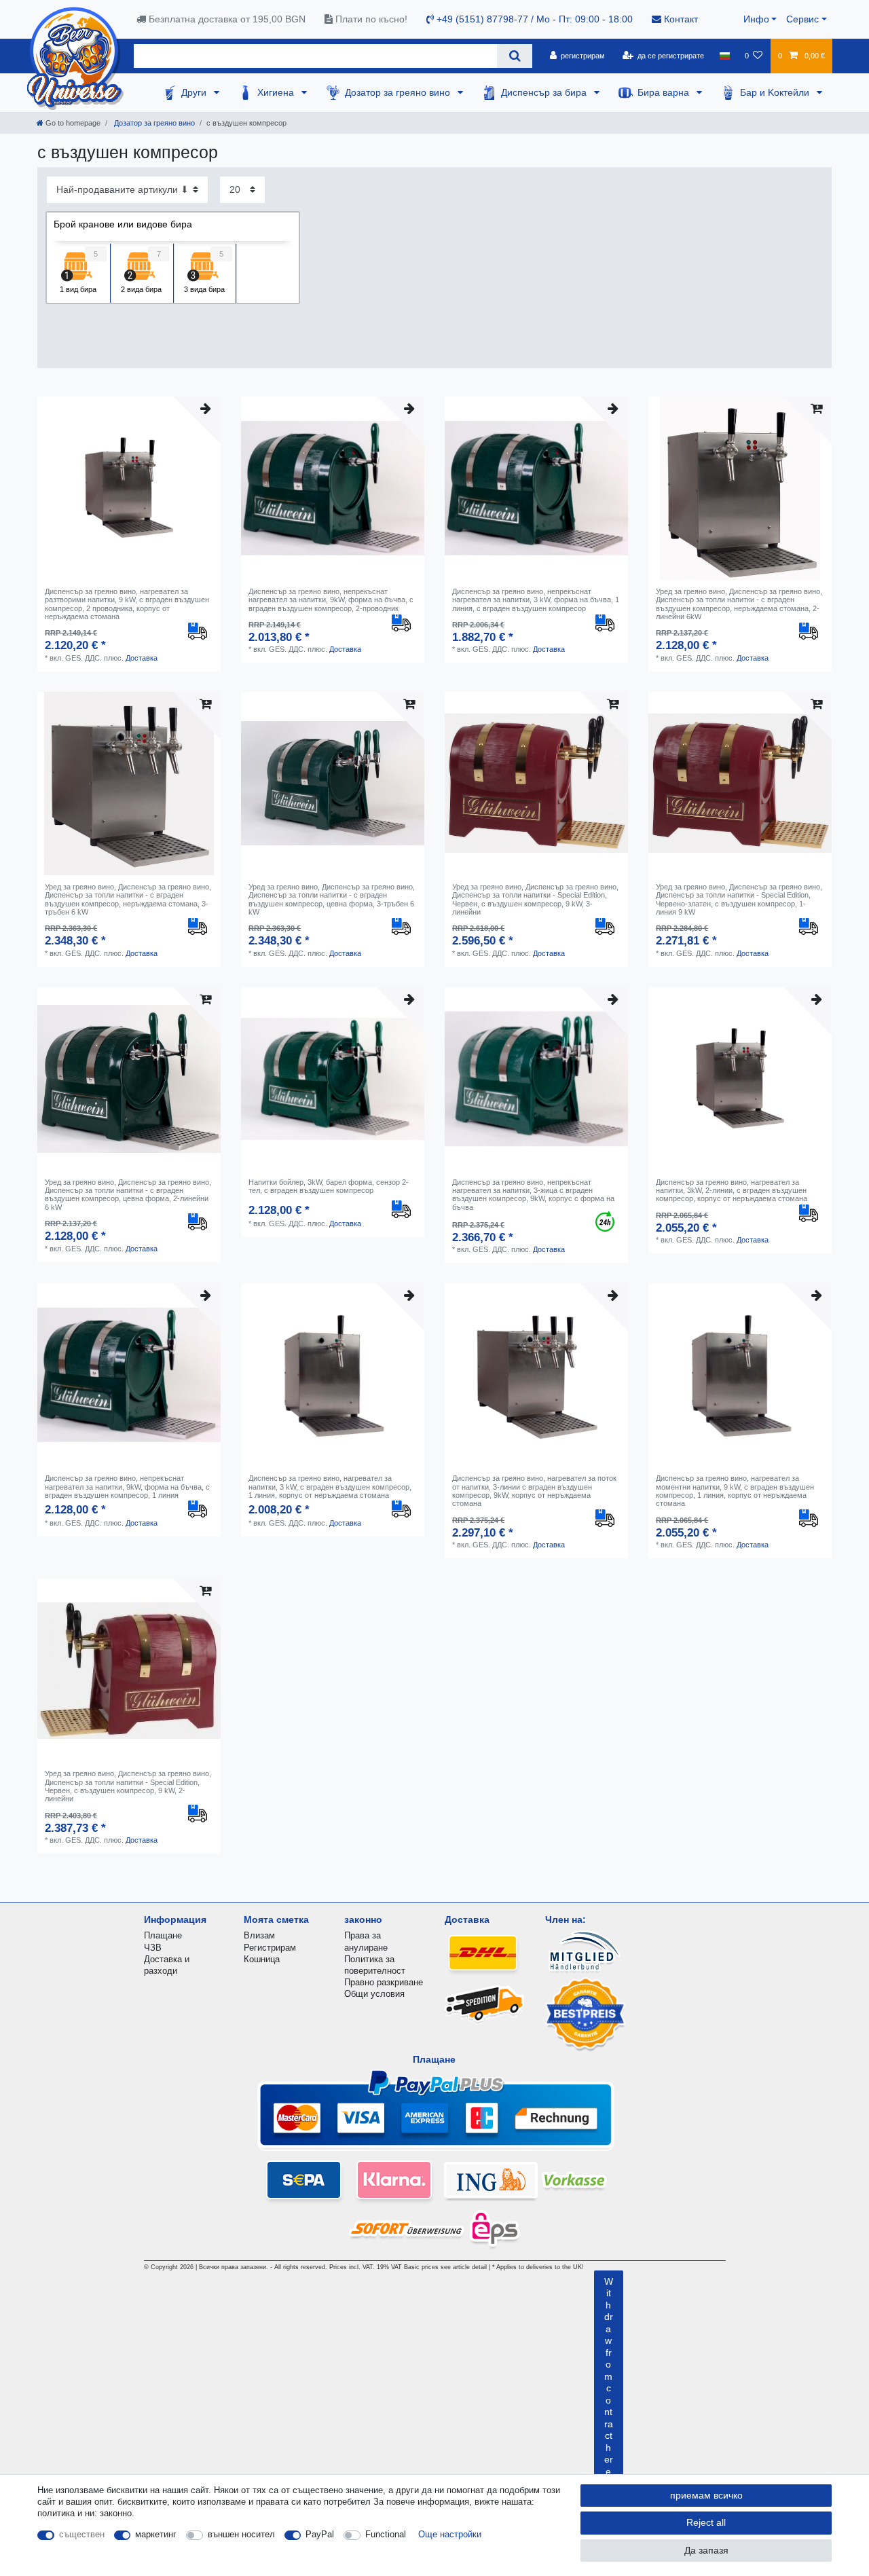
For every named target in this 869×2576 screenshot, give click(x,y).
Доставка (142, 658)
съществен (82, 2534)
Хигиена (277, 92)
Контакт (680, 19)
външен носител (241, 2534)
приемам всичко (706, 2495)
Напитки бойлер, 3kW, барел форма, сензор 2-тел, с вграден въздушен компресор (329, 1186)
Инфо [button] (756, 19)
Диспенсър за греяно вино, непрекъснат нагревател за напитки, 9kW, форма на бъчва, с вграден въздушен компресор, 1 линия (127, 1487)
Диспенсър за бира (545, 92)
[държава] (724, 56)
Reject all (706, 2522)
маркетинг (156, 2534)
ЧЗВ (153, 1948)
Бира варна (665, 92)
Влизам (259, 1935)
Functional (386, 2534)
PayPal (320, 2534)
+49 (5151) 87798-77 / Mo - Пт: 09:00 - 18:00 (533, 19)
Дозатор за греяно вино (399, 92)
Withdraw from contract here (609, 2376)
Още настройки (450, 2534)
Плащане (163, 1935)
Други (195, 92)
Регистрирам (270, 1948)
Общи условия (374, 1994)
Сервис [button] (802, 19)
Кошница (262, 1959)
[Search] (514, 56)
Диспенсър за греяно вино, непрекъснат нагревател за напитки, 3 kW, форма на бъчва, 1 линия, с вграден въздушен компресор (536, 600)
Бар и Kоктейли (776, 92)
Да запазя (706, 2550)
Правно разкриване (384, 1982)
